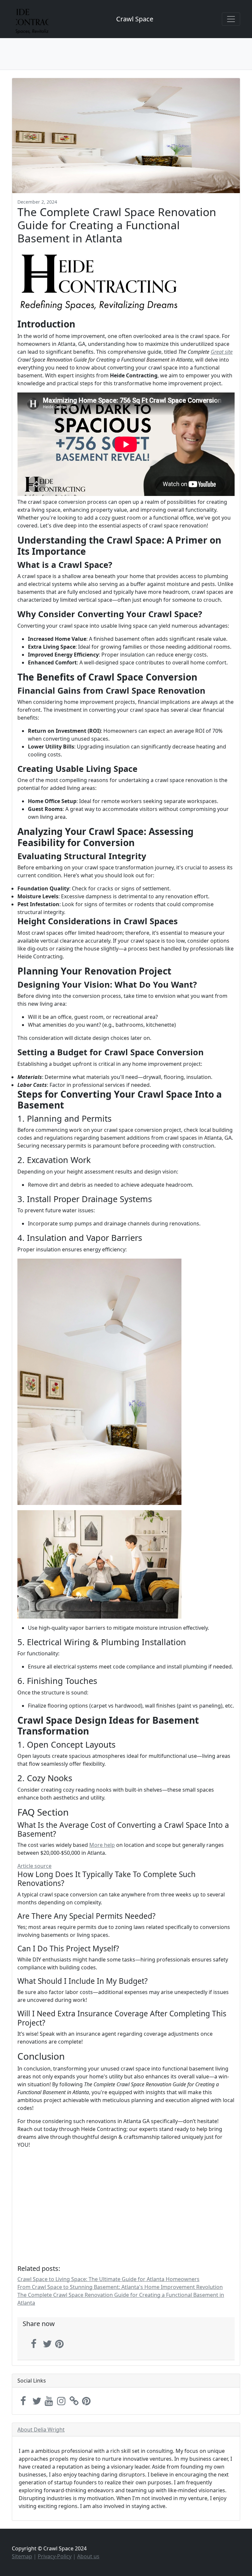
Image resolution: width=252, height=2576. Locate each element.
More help (102, 1845)
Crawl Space (135, 19)
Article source (34, 1866)
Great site (222, 352)
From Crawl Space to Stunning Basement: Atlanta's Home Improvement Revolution (120, 2287)
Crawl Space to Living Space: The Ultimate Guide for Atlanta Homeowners (108, 2279)
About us (88, 2556)
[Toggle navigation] (231, 19)
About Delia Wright (41, 2430)
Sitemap (22, 2556)
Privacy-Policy (55, 2556)
